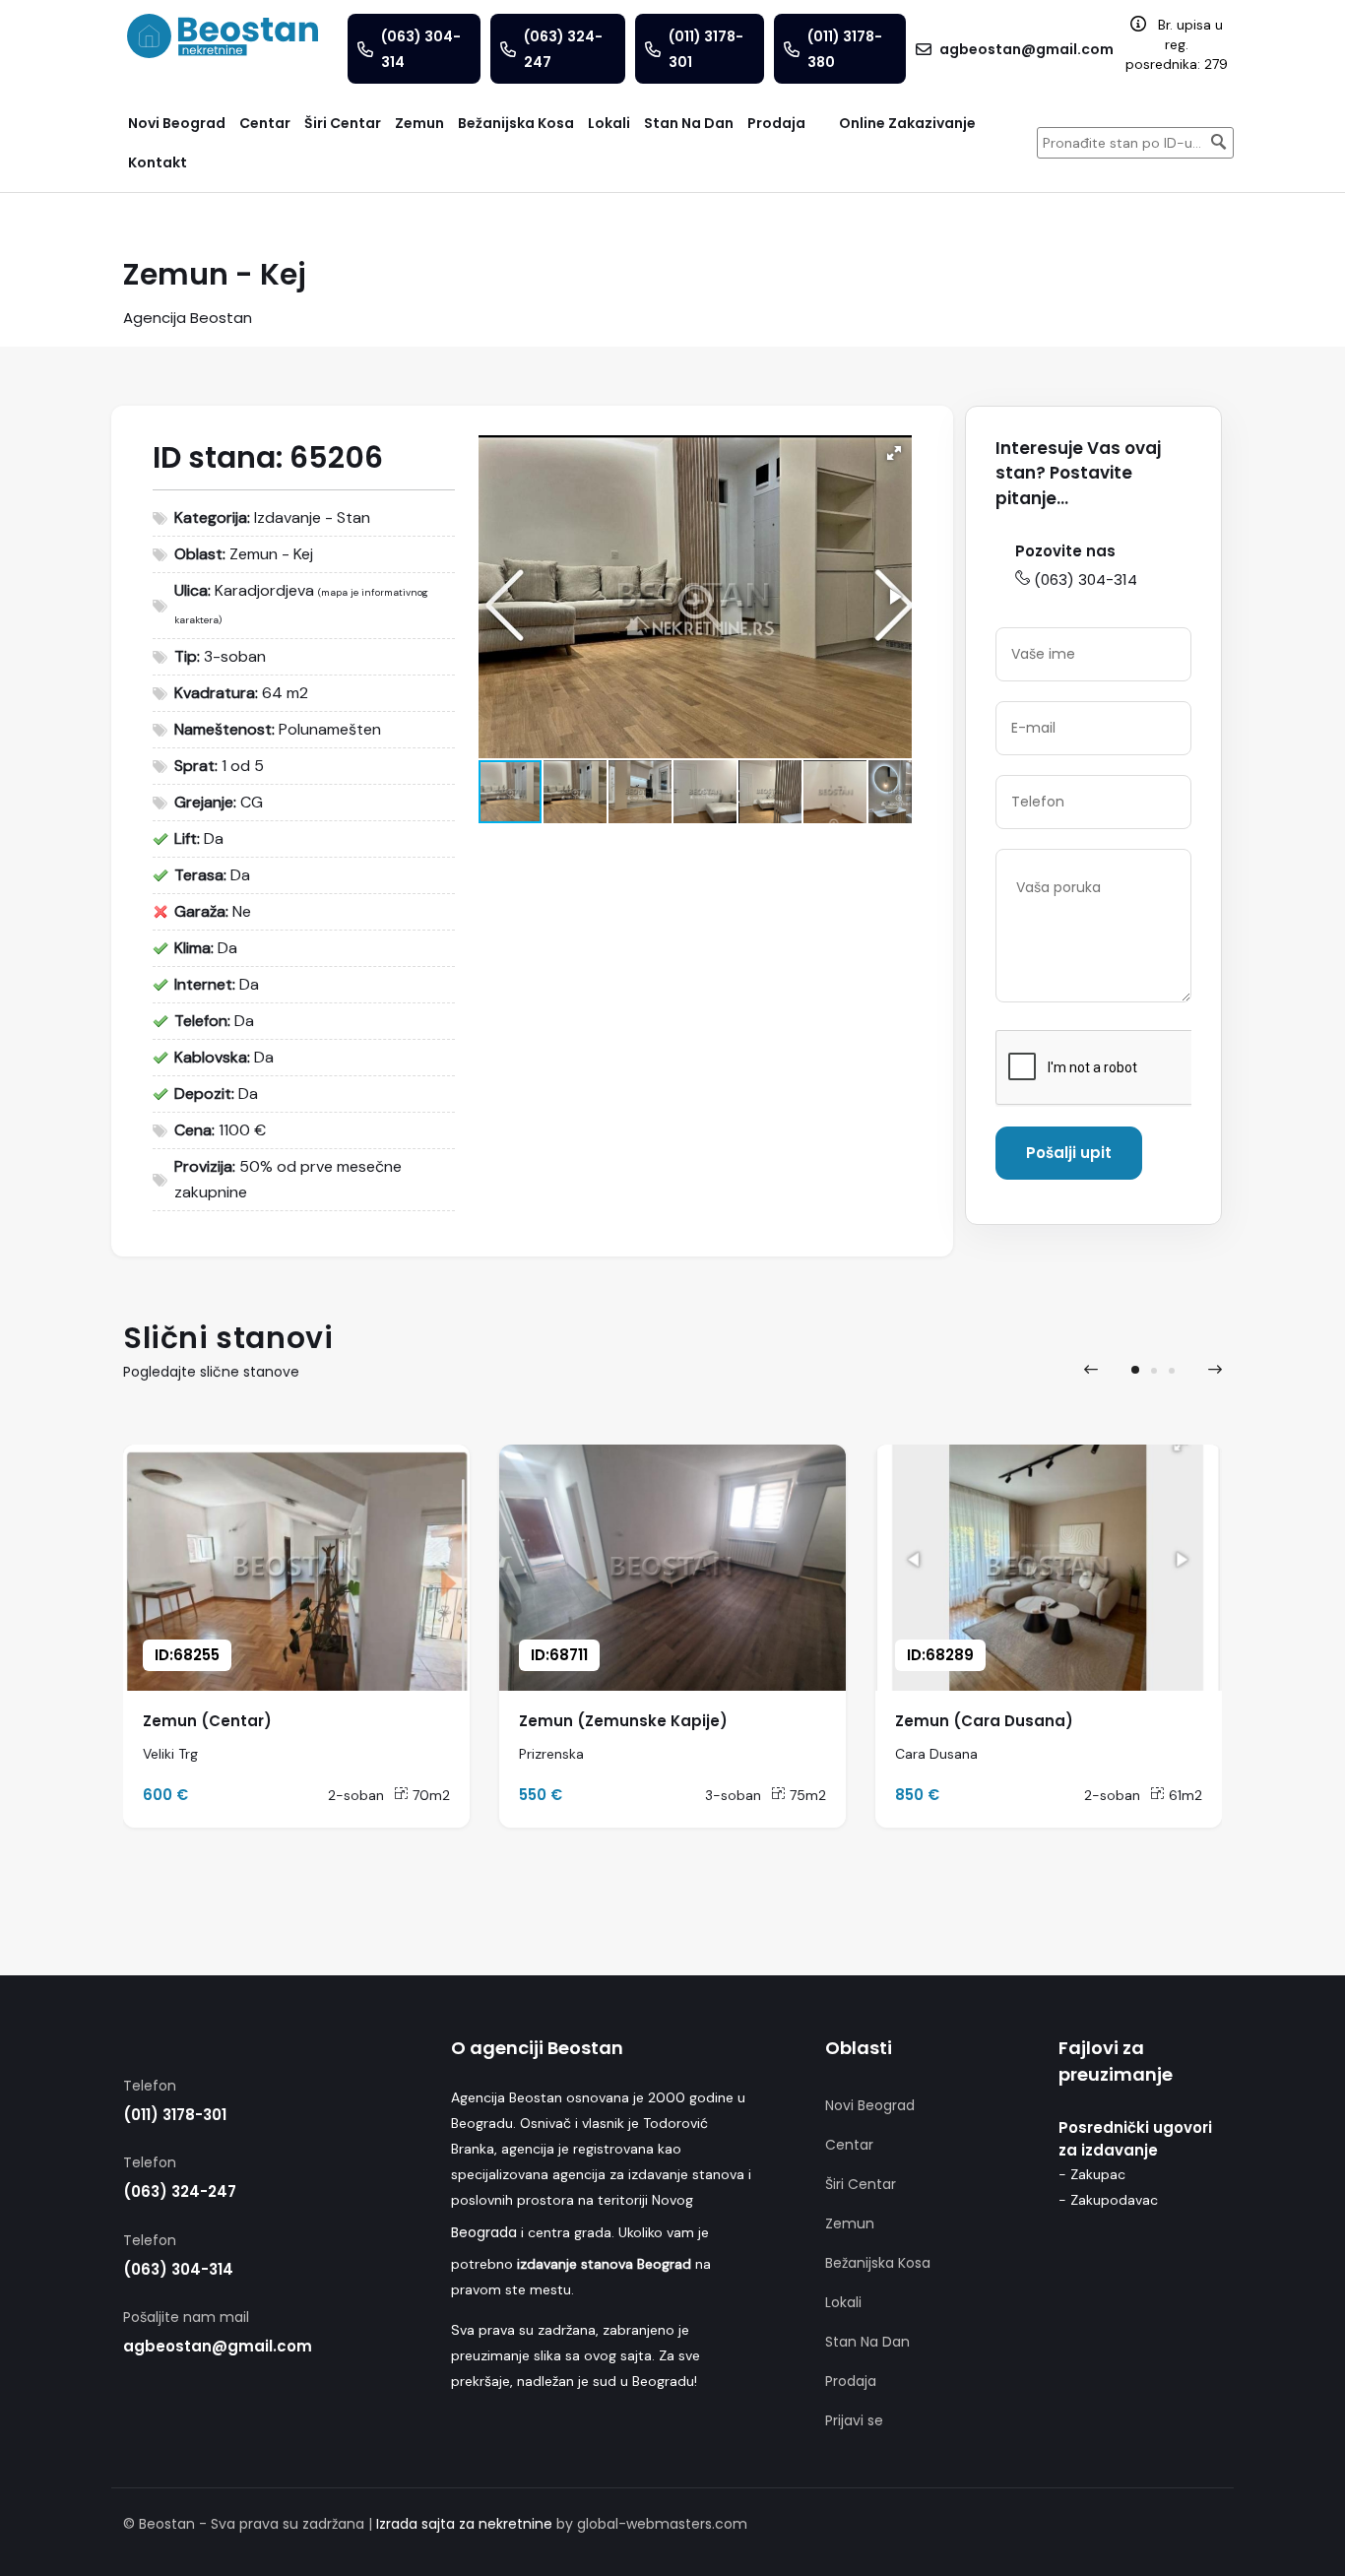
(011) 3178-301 (175, 2115)
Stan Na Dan (867, 2342)
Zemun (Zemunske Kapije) (623, 1721)
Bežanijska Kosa (878, 2263)
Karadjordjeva (264, 590)
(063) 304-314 (1086, 580)
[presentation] (1091, 1370)
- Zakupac (1092, 2174)
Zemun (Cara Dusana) (984, 1721)
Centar (849, 2145)
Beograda (484, 2232)
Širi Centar (861, 2184)
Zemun (850, 2223)
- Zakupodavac (1108, 2200)
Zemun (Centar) (207, 1721)
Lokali (843, 2302)
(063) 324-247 (180, 2191)
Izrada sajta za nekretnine (464, 2524)
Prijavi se (854, 2420)
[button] (894, 453)
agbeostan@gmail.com (218, 2346)
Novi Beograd (870, 2105)
